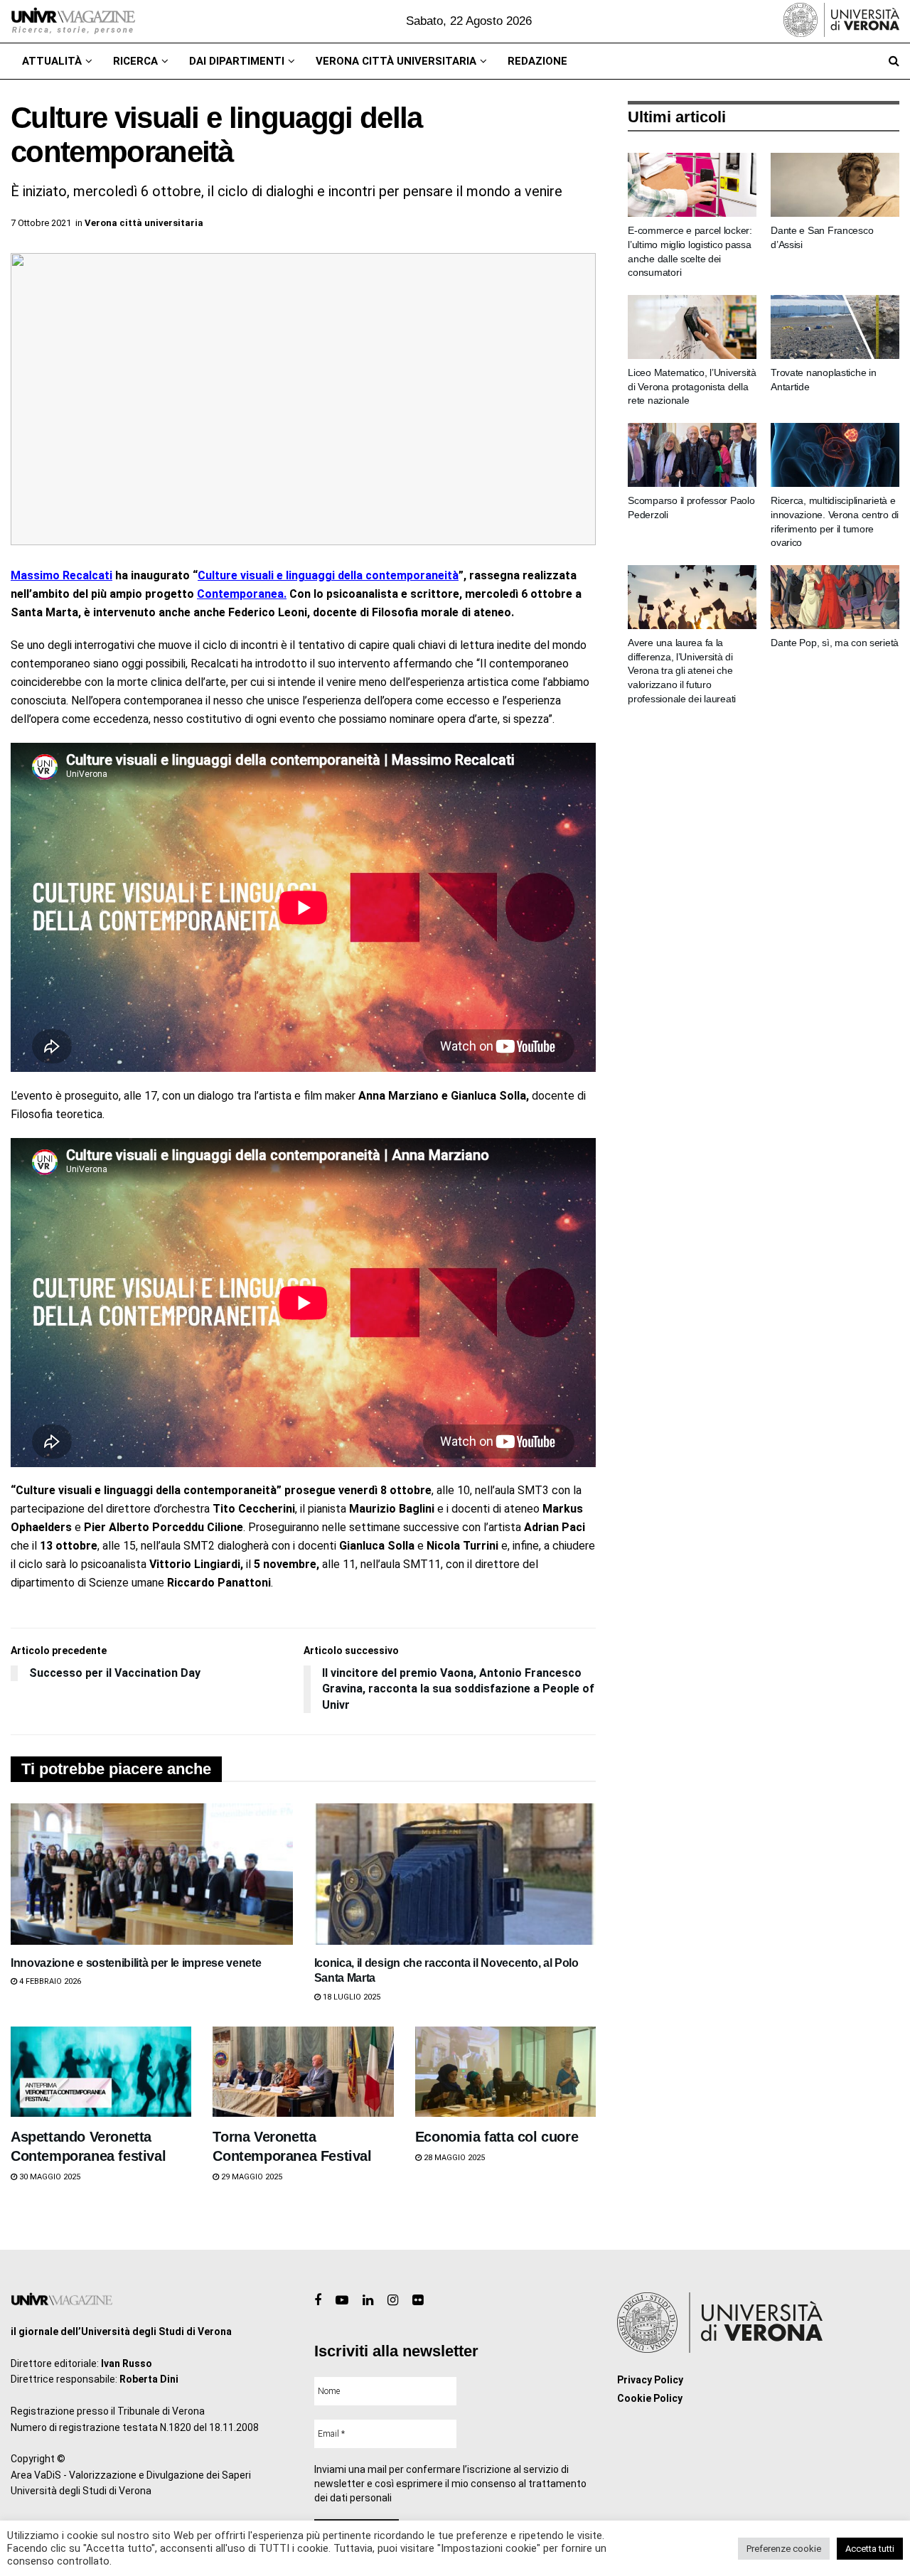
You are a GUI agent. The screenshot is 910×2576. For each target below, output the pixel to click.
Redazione (537, 61)
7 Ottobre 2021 (41, 223)
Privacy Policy (650, 2380)
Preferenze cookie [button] (784, 2549)
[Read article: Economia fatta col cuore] (505, 2072)
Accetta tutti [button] (870, 2549)
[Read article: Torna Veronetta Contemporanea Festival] (303, 2072)
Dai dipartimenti (237, 61)
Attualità (52, 61)
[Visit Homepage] (73, 21)
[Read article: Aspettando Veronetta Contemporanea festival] (101, 2072)
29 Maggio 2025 (251, 2177)
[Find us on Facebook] (318, 2301)
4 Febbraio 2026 (49, 1981)
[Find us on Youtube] (342, 2301)
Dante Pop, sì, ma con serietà (835, 643)
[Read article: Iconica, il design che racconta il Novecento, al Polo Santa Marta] (455, 1874)
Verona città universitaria (396, 61)
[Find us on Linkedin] (368, 2301)
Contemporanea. (242, 594)
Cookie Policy (650, 2398)
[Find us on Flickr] (418, 2301)
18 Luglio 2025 (350, 1997)
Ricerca (135, 61)
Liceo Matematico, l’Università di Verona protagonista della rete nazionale (692, 386)
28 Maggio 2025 (453, 2158)
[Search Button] (894, 61)
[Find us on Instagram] (393, 2301)
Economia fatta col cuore (497, 2137)
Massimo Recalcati (61, 575)
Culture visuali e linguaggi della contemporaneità (328, 575)
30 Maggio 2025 (49, 2177)
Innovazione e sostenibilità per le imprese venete (136, 1963)
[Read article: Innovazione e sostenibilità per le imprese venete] (152, 1874)
